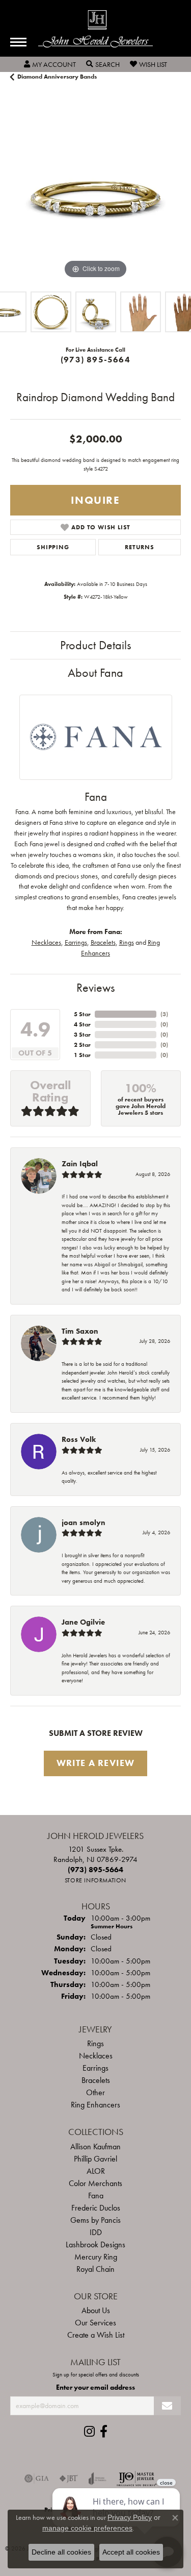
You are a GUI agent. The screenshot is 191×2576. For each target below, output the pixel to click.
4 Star (82, 1024)
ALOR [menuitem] (96, 2171)
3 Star (82, 1035)
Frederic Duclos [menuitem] (96, 2208)
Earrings (76, 942)
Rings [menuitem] (95, 2043)
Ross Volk (79, 1439)
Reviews (95, 987)
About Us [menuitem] (96, 2310)
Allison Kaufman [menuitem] (95, 2146)
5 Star (82, 1014)
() (164, 1014)
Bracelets (103, 942)
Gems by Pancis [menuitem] (95, 2220)
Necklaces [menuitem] (96, 2056)
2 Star (82, 1045)
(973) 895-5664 (95, 360)
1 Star (82, 1055)
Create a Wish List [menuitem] (96, 2335)
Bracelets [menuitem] (96, 2080)
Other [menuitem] (95, 2092)
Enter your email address (95, 2387)
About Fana (95, 672)
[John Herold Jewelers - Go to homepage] (95, 29)
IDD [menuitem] (96, 2232)
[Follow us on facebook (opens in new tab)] (104, 2432)
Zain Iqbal (80, 1164)
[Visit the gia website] (37, 2479)
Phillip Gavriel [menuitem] (95, 2159)
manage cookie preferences (87, 2528)
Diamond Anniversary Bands (57, 77)
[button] (50, 64)
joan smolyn (84, 1523)
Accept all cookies (131, 2552)
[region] (95, 196)
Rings (127, 942)
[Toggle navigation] (18, 42)
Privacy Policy (130, 2517)
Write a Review (96, 1763)
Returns (140, 547)
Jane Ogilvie (83, 1622)
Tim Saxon (80, 1331)
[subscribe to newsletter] (167, 2406)
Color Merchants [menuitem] (95, 2183)
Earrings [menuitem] (95, 2068)
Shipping (53, 547)
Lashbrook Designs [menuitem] (95, 2244)
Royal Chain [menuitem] (95, 2269)
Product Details (95, 645)
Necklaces (46, 942)
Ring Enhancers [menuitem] (95, 2105)
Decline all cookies (61, 2552)
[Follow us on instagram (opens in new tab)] (89, 2432)
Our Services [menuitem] (95, 2323)
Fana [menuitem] (96, 2195)
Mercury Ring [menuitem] (96, 2257)
